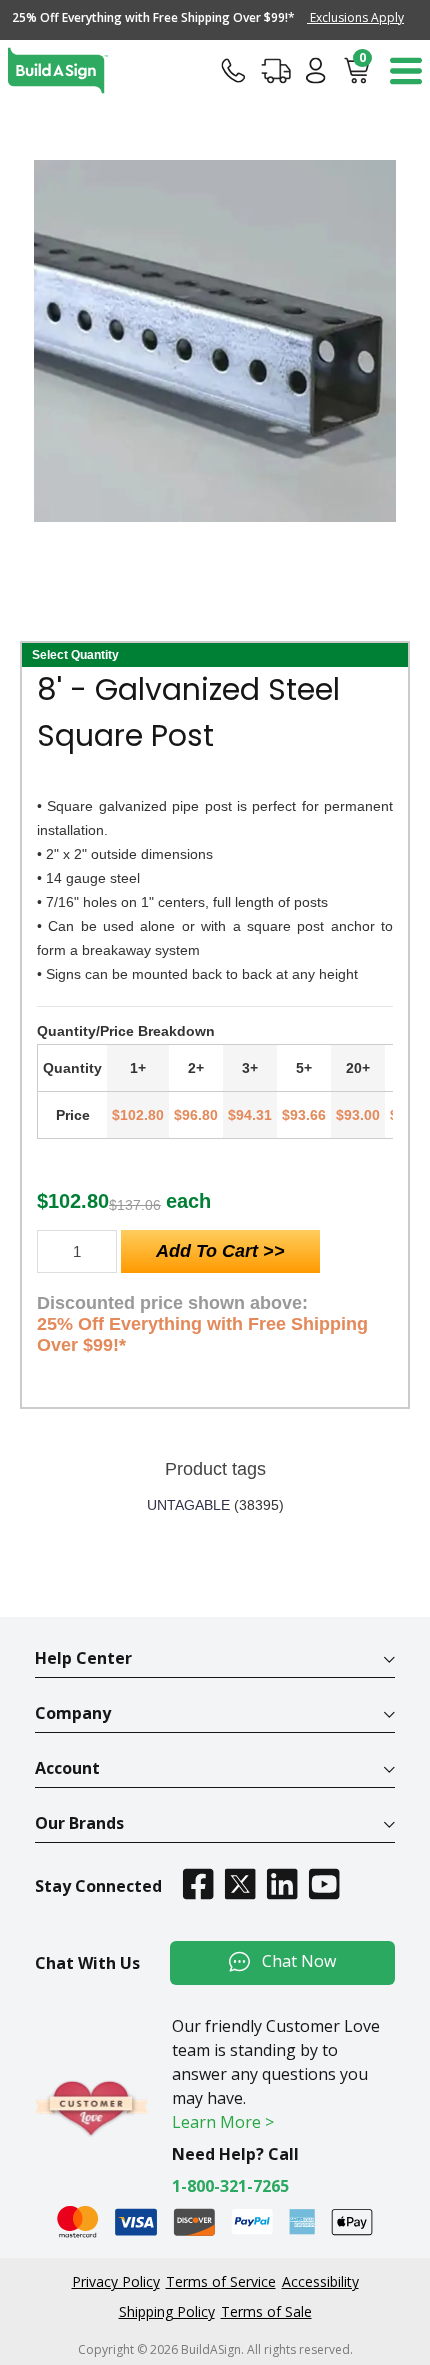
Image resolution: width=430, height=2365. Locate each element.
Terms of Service (221, 2281)
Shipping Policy (167, 2311)
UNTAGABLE (188, 1505)
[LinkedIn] (282, 1883)
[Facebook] (198, 1883)
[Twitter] (240, 1883)
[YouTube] (324, 1883)
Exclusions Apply (355, 17)
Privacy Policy (116, 2281)
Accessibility (320, 2281)
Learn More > (223, 2122)
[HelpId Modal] (233, 70)
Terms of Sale (266, 2311)
